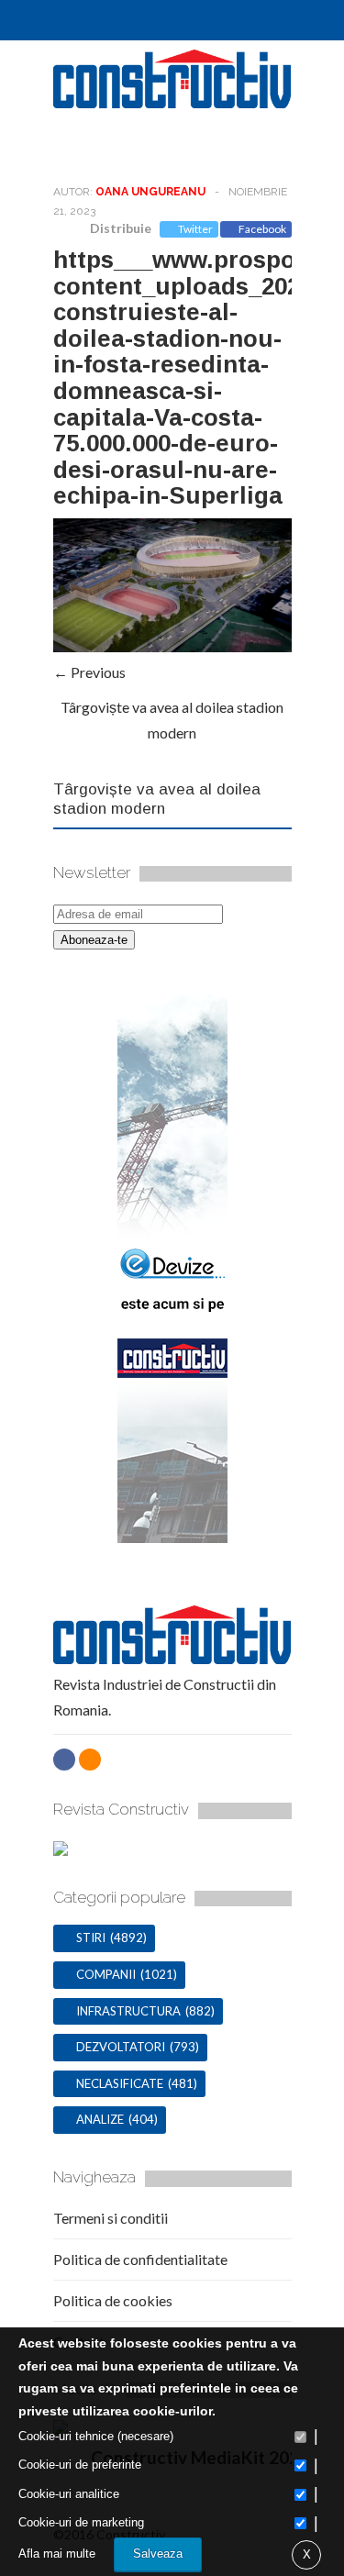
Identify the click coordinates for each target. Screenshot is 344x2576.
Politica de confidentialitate (140, 2259)
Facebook (262, 229)
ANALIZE (100, 2119)
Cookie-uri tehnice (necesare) (96, 2436)
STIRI (91, 1938)
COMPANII (106, 1974)
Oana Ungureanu (150, 192)
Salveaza (158, 2554)
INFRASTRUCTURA (128, 2011)
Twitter (195, 229)
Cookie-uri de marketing (81, 2522)
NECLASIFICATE (120, 2083)
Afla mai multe (57, 2554)
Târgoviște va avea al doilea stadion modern (157, 799)
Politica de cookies (113, 2300)
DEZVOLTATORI (121, 2047)
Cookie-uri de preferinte (80, 2465)
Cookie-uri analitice (69, 2494)
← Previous (89, 672)
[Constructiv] (172, 100)
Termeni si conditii (111, 2218)
